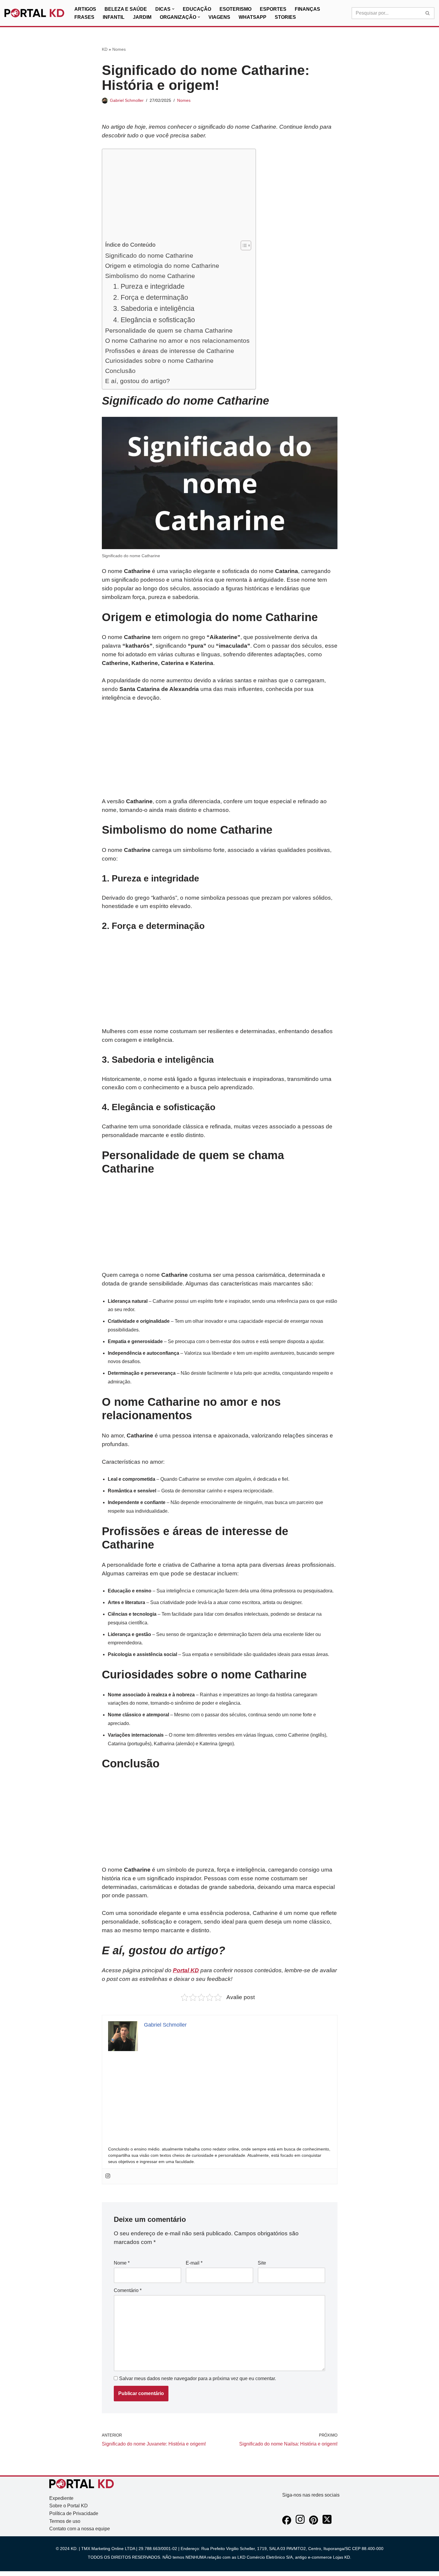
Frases (84, 17)
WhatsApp (252, 17)
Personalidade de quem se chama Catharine (169, 330)
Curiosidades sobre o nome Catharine (159, 361)
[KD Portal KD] (34, 13)
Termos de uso (65, 2521)
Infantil (114, 17)
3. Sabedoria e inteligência (154, 308)
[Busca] (428, 13)
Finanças (307, 9)
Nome (122, 2263)
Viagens (219, 17)
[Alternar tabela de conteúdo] (243, 245)
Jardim (142, 17)
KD (105, 49)
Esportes (273, 9)
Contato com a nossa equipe (80, 2529)
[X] (327, 2523)
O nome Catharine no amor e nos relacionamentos (177, 341)
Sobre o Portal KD (69, 2506)
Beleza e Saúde (126, 9)
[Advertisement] (177, 196)
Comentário (128, 2290)
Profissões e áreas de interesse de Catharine (170, 351)
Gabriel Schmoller (127, 100)
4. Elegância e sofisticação (154, 320)
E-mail (194, 2263)
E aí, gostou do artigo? (138, 381)
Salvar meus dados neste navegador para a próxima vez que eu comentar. (198, 2378)
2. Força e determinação (151, 297)
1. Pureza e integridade (149, 286)
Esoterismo (235, 9)
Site (262, 2263)
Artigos (85, 9)
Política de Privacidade (74, 2513)
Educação (197, 9)
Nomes (119, 49)
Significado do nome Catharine (149, 255)
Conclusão (120, 371)
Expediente (61, 2498)
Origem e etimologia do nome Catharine (162, 266)
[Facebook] (287, 2523)
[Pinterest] (314, 2523)
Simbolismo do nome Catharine (150, 276)
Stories (285, 17)
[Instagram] (108, 2176)
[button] (173, 9)
